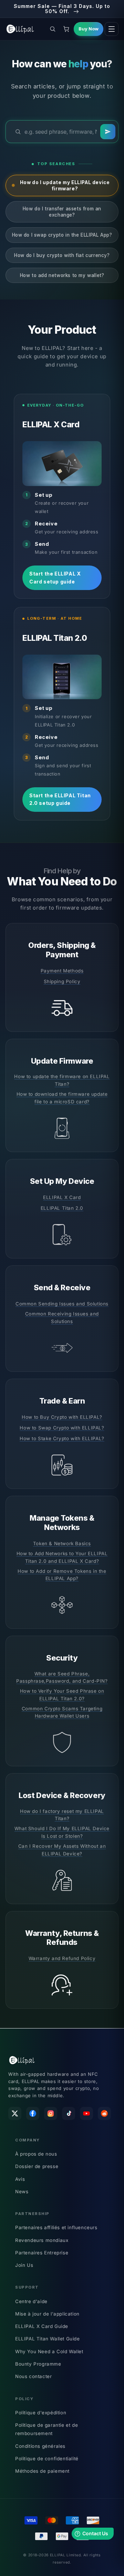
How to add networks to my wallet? (62, 275)
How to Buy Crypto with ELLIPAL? (62, 1417)
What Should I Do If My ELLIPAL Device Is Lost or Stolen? (62, 1832)
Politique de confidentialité (47, 2459)
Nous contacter (33, 2376)
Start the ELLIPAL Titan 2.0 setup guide (60, 799)
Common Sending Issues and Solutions (62, 1304)
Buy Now (89, 29)
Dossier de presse (37, 2166)
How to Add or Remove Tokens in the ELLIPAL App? (62, 1575)
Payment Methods (62, 971)
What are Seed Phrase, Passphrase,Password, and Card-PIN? (62, 1677)
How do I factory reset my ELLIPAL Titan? (62, 1815)
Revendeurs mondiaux (42, 2240)
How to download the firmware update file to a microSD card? (62, 1098)
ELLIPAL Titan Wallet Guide (48, 2339)
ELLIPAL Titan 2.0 (62, 1208)
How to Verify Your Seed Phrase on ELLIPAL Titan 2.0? (62, 1695)
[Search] (108, 132)
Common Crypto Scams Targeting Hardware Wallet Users (62, 1712)
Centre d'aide (31, 2301)
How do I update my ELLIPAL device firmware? (65, 186)
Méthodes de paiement (42, 2471)
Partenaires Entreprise (42, 2253)
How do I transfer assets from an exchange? (62, 212)
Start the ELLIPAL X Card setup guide (55, 577)
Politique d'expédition (41, 2413)
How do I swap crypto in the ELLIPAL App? (62, 235)
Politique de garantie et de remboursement (46, 2429)
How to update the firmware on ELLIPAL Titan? (62, 1080)
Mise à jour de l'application (47, 2314)
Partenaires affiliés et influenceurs (56, 2227)
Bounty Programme (38, 2364)
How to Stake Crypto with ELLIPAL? (62, 1438)
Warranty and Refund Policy (62, 1958)
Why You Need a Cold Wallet (49, 2351)
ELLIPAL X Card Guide (42, 2326)
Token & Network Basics (62, 1543)
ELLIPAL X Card (62, 1197)
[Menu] (112, 29)
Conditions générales (40, 2446)
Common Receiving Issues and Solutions (62, 1318)
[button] (52, 29)
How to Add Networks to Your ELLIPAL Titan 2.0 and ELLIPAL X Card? (62, 1557)
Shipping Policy (62, 981)
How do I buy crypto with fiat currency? (62, 255)
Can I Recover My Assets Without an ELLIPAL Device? (62, 1850)
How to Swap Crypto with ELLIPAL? (62, 1428)
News (22, 2192)
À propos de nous (36, 2154)
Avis (20, 2179)
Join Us (24, 2265)
